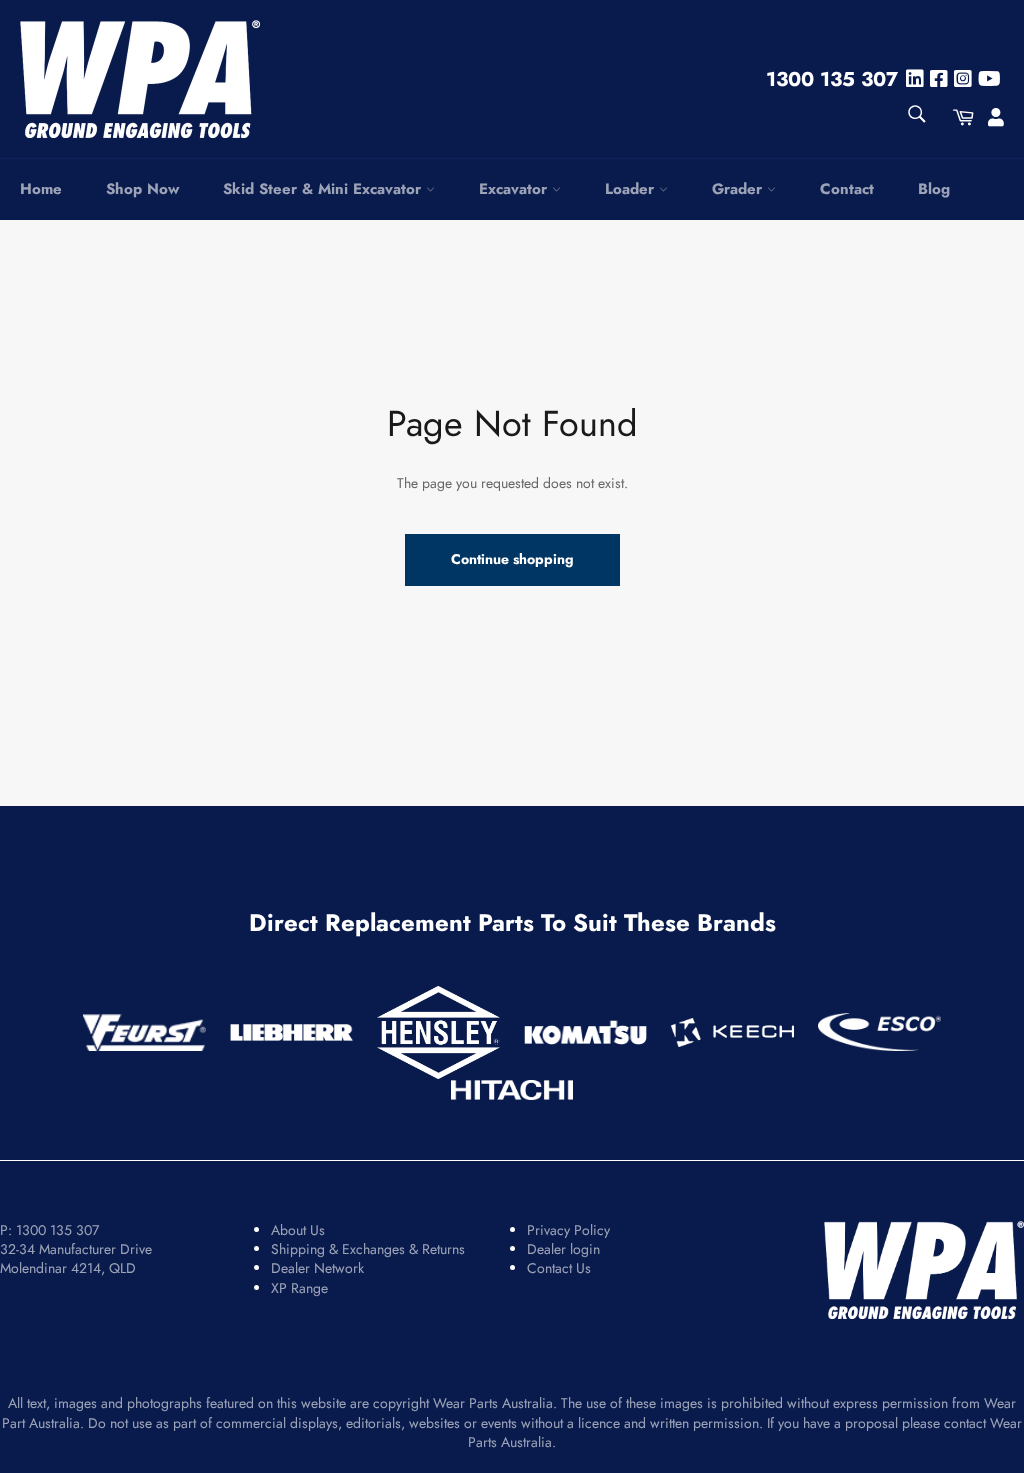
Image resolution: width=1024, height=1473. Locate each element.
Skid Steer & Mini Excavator (324, 189)
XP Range (299, 1288)
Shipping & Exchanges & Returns (368, 1249)
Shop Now (142, 189)
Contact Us (559, 1268)
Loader (632, 189)
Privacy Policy (568, 1230)
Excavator (515, 189)
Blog (934, 189)
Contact (847, 189)
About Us (298, 1230)
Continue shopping (512, 559)
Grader (739, 189)
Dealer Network (317, 1268)
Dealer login (563, 1249)
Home (41, 189)
